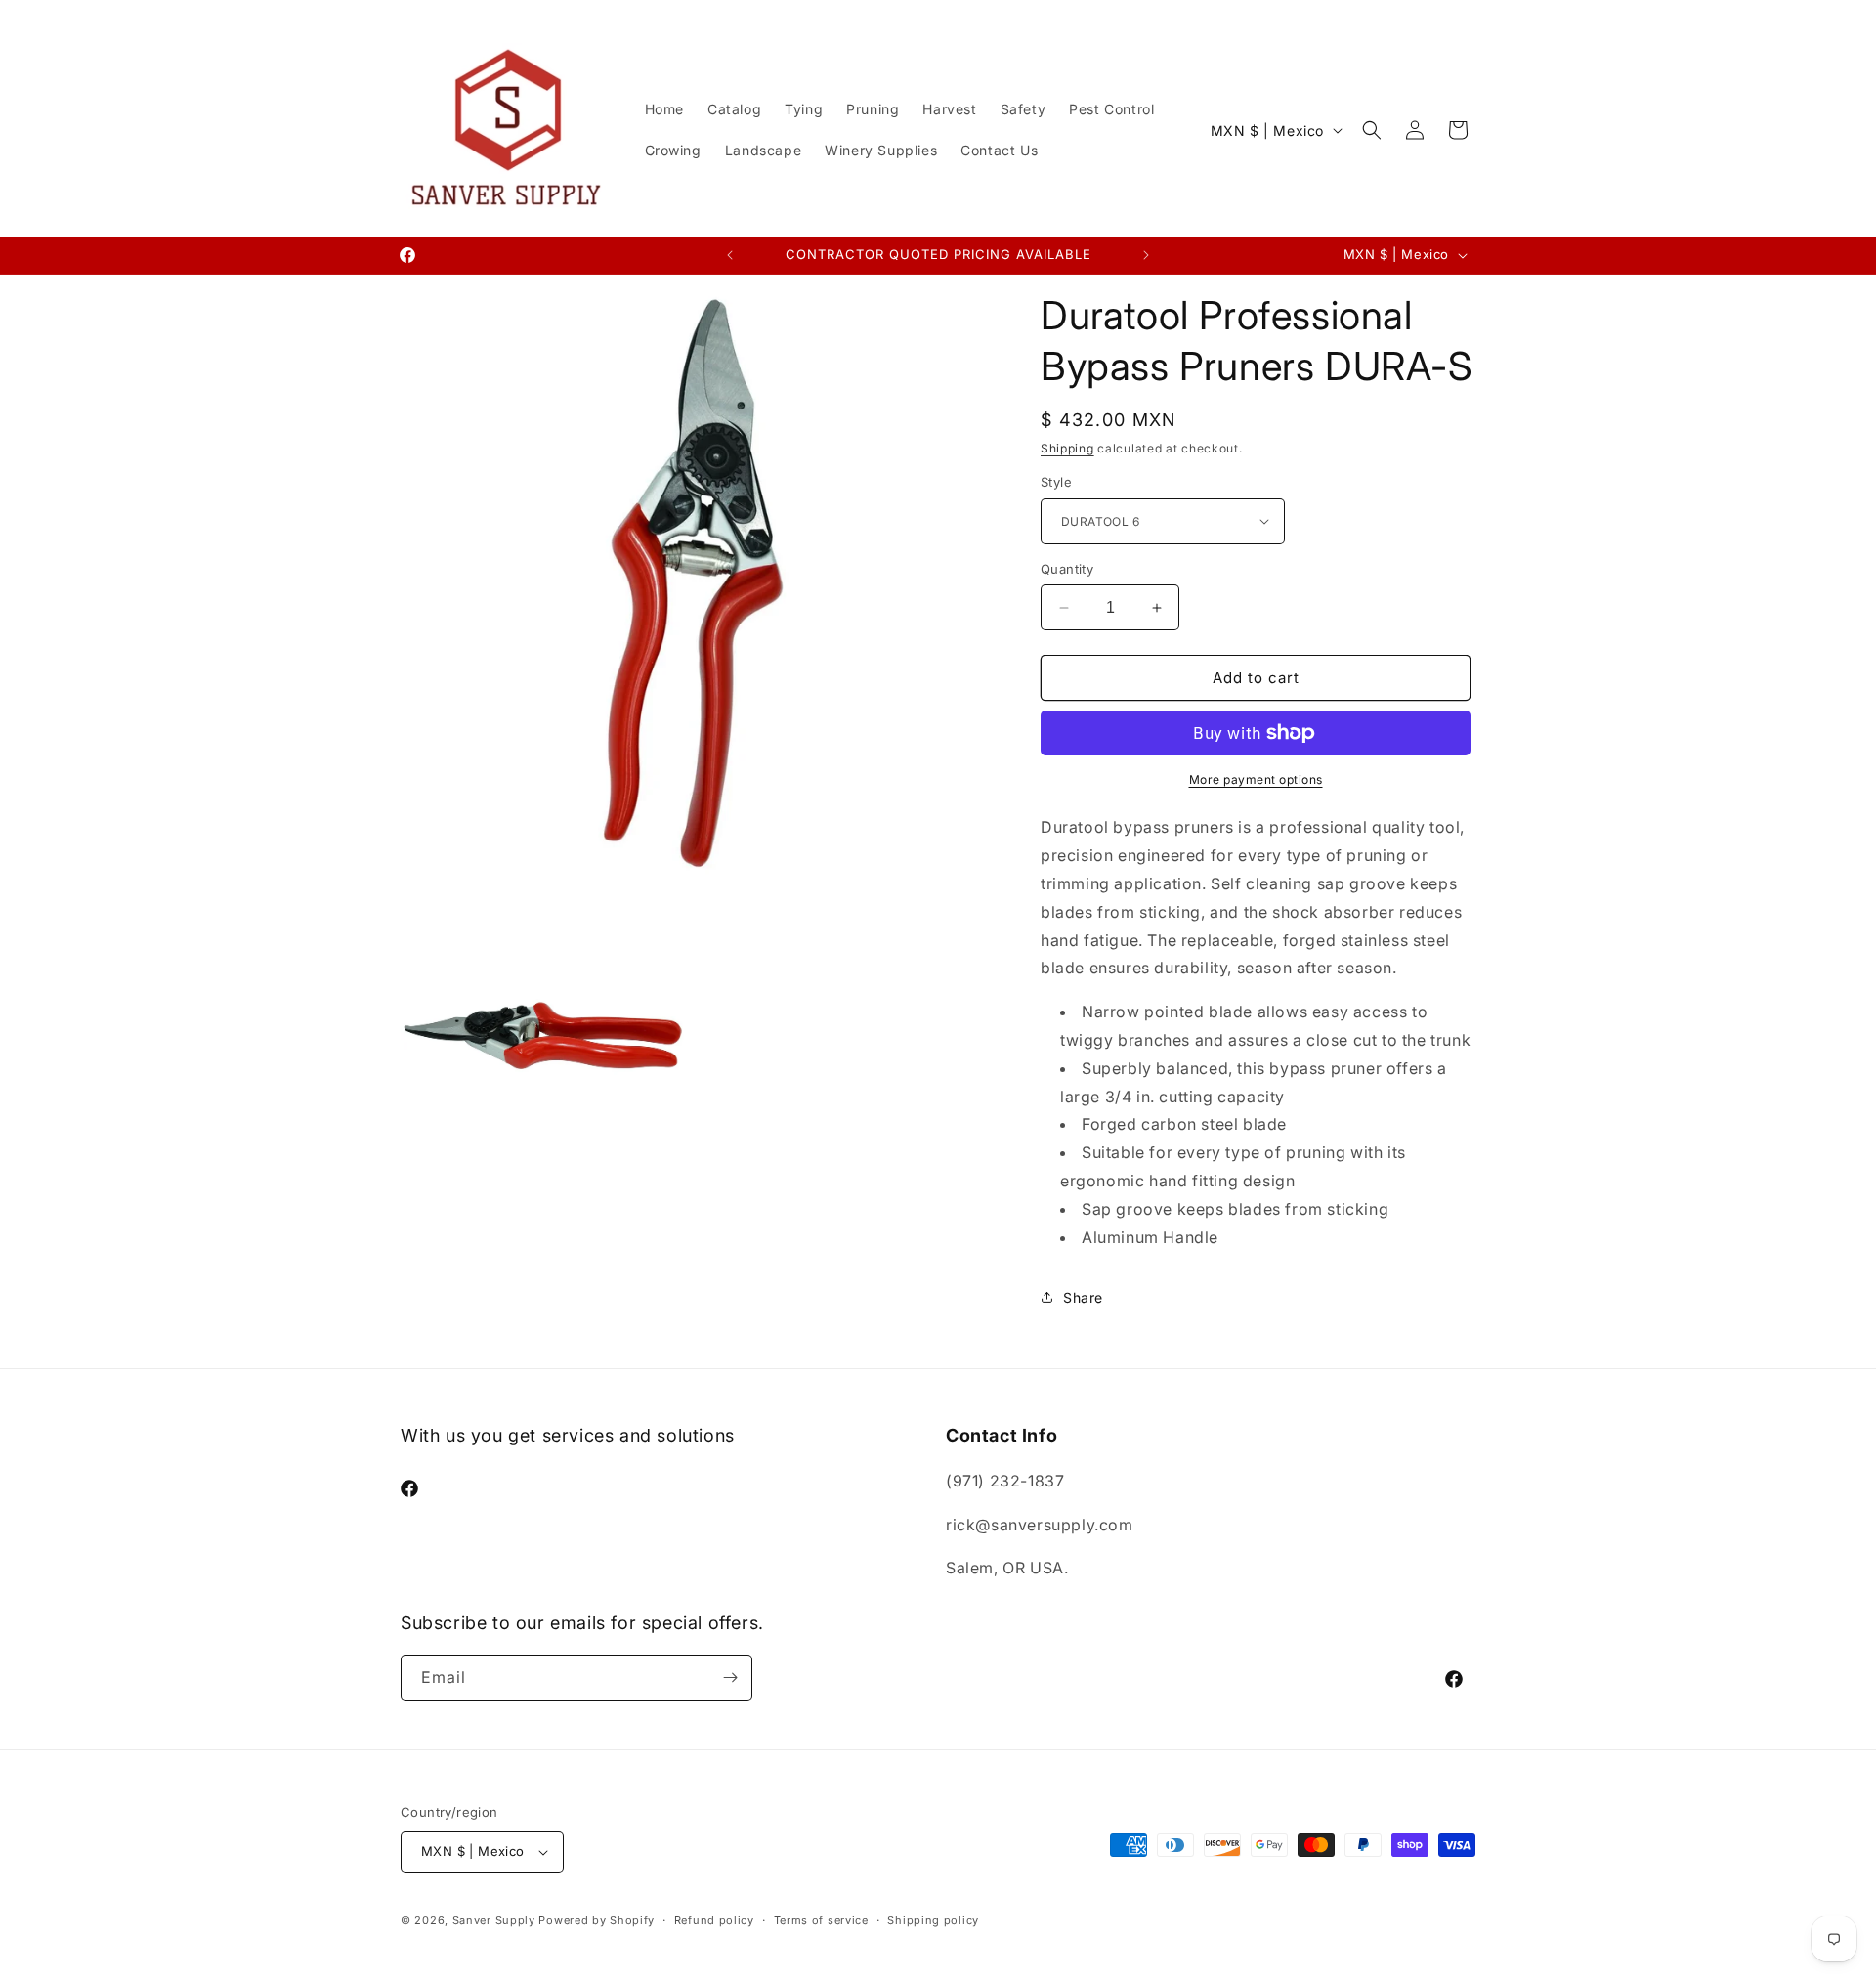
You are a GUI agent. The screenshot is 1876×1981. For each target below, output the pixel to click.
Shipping (1067, 448)
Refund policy (714, 1920)
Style (1056, 482)
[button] (1372, 130)
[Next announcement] (1146, 255)
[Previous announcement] (730, 255)
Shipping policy (933, 1920)
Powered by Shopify (597, 1920)
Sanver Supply (494, 1920)
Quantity (1067, 569)
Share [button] (1083, 1297)
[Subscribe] (730, 1678)
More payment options (1256, 779)
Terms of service (821, 1920)
